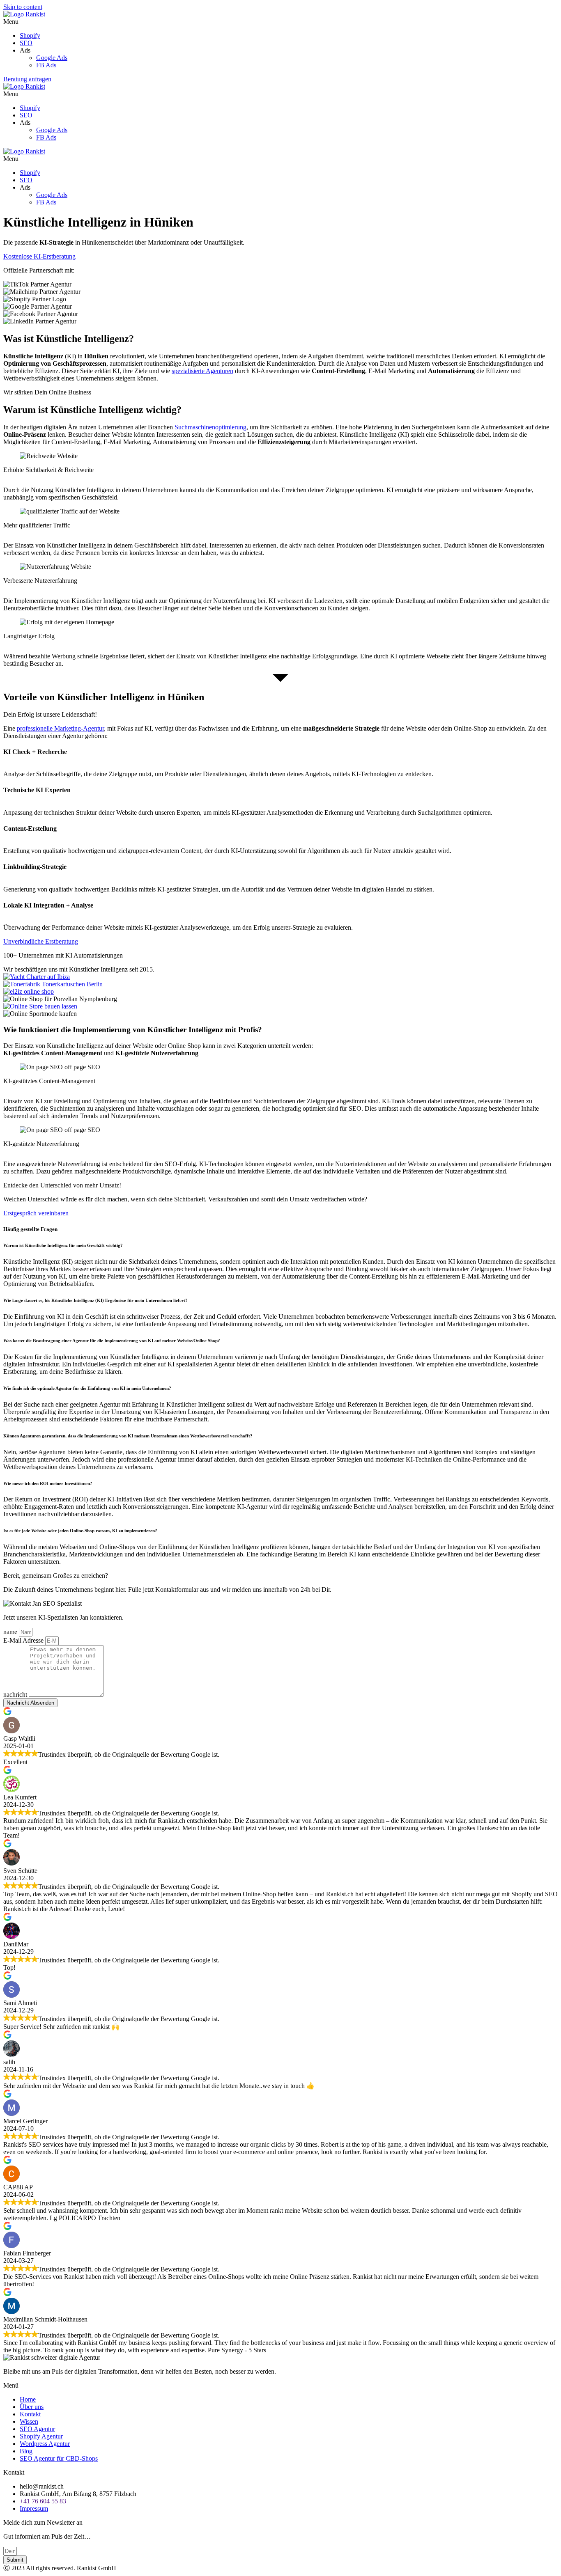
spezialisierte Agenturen (202, 371)
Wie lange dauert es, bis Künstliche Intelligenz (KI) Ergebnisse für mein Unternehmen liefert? (95, 1300)
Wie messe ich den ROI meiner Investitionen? (48, 1483)
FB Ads (46, 65)
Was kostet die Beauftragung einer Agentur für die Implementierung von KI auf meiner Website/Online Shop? (112, 1341)
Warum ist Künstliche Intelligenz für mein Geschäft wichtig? (64, 1245)
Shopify (30, 36)
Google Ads (52, 58)
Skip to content (23, 7)
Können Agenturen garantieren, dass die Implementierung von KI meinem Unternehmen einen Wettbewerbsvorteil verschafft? (128, 1436)
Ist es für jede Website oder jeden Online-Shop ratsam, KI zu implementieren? (80, 1531)
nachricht (16, 1695)
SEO (26, 43)
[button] (280, 22)
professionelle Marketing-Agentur (60, 728)
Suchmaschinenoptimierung (210, 427)
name (11, 1632)
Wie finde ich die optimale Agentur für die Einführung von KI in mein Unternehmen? (87, 1388)
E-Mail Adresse (24, 1640)
